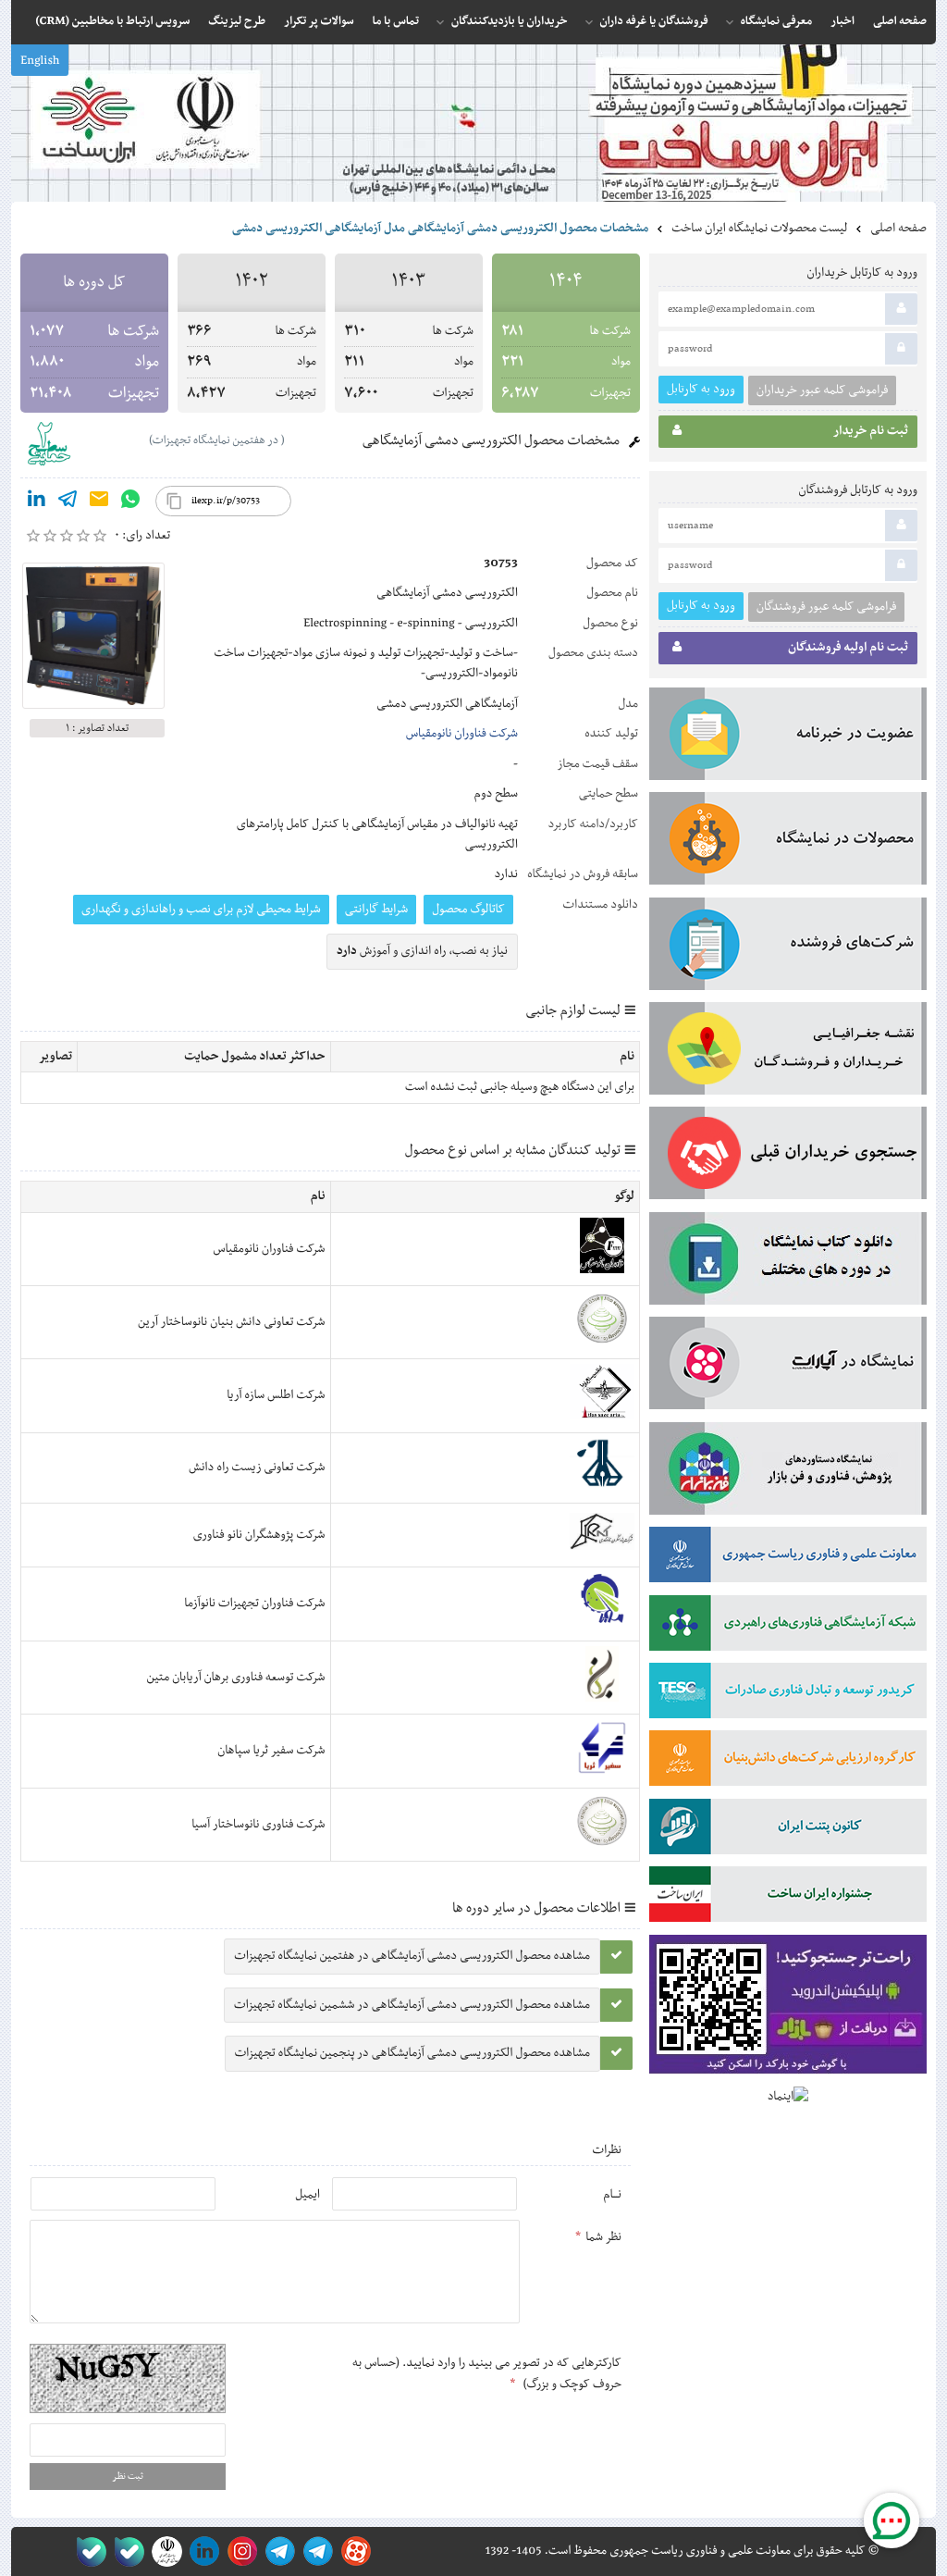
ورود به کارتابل (701, 389)
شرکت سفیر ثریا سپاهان (271, 1751)
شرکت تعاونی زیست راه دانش (257, 1468)
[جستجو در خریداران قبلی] (788, 1157)
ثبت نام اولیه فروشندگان (848, 648)
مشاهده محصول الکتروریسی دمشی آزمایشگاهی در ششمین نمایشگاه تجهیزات (412, 2005)
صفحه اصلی (898, 229)
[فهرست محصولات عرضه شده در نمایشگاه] (788, 842)
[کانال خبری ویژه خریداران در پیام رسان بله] (125, 2551)
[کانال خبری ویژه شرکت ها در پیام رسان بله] (87, 2551)
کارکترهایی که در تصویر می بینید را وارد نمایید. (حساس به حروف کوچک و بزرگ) (487, 2373)
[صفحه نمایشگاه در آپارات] (353, 2551)
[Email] (99, 502)
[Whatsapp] (130, 502)
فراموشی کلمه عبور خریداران (822, 390)
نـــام (612, 2195)
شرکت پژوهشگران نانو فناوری (259, 1535)
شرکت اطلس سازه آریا (276, 1395)
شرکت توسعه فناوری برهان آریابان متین (236, 1678)
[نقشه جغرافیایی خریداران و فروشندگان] (788, 1052)
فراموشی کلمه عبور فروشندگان (826, 607)
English (40, 61)
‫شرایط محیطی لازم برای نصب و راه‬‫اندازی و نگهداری (201, 910)
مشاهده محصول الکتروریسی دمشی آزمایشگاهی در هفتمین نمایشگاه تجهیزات (412, 1956)
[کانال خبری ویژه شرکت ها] (315, 2551)
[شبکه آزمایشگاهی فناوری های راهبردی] (788, 1627)
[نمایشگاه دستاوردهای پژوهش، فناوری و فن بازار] (788, 1472)
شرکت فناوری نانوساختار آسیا (258, 1825)
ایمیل (307, 2195)
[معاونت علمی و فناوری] (788, 1558)
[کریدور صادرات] (788, 1694)
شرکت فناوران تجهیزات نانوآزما (254, 1604)
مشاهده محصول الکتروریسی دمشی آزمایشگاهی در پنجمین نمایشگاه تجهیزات (412, 2053)
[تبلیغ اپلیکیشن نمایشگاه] (788, 2008)
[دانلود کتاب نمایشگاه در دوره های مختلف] (788, 1262)
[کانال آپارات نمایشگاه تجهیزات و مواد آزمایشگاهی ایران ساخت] (788, 1367)
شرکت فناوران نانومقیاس (462, 734)
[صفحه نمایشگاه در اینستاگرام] (239, 2551)
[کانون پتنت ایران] (788, 1830)
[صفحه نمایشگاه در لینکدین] (201, 2551)
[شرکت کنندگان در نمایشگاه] (788, 947)
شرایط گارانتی (376, 910)
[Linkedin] (36, 502)
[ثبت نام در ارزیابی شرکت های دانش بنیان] (788, 1762)
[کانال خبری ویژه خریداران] (277, 2551)
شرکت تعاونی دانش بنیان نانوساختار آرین (231, 1322)
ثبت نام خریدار (871, 431)
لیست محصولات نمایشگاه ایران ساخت (759, 229)
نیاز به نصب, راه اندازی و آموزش (422, 951)
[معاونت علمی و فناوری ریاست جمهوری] (163, 2551)
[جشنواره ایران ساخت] (788, 1898)
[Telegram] (68, 502)
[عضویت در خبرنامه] (788, 737)
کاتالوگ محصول (468, 910)
